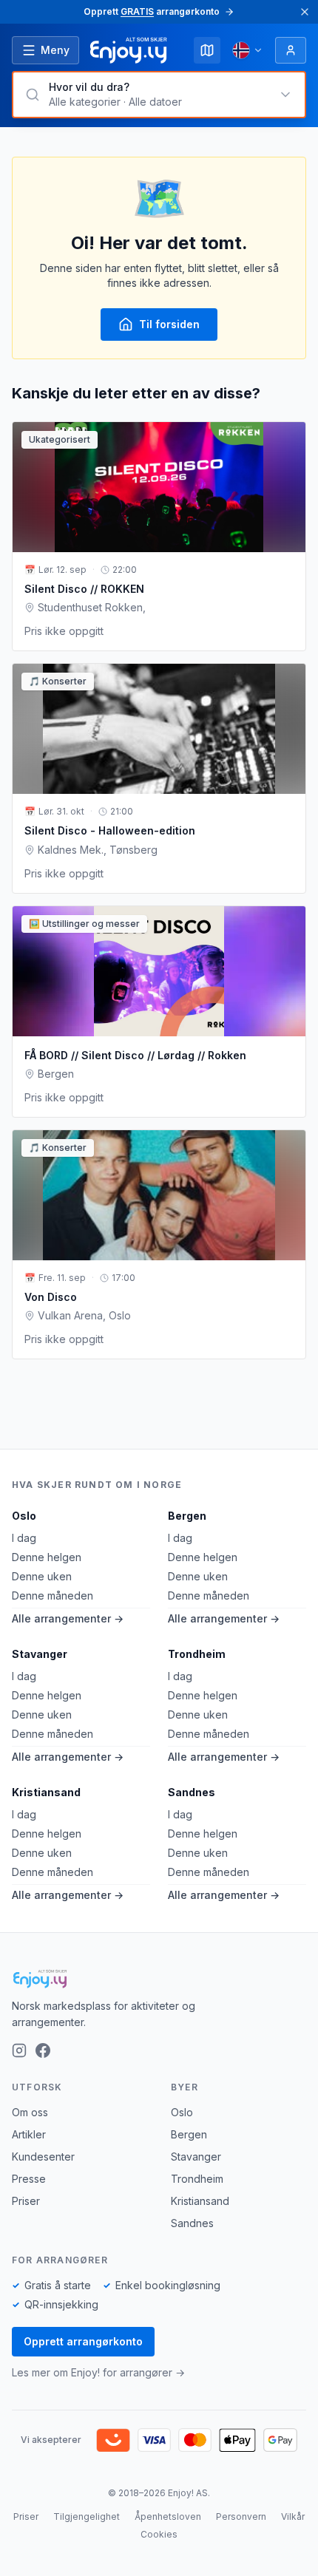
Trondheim (197, 1654)
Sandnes (192, 1792)
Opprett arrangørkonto (83, 2341)
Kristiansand (46, 1792)
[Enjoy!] (159, 1979)
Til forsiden (169, 324)
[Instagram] (19, 2050)
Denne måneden (53, 1595)
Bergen (187, 1516)
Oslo (24, 1516)
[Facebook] (43, 2050)
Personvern (241, 2516)
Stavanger (40, 1654)
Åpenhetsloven (168, 2516)
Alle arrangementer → (68, 1618)
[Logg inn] (291, 50)
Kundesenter (43, 2157)
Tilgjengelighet (87, 2516)
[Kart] (207, 50)
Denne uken (42, 1576)
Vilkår (293, 2516)
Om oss (30, 2112)
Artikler (29, 2134)
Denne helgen (47, 1557)
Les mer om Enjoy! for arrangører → (98, 2372)
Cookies (159, 2534)
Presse (29, 2179)
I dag (24, 1538)
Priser (26, 2201)
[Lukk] (305, 12)
